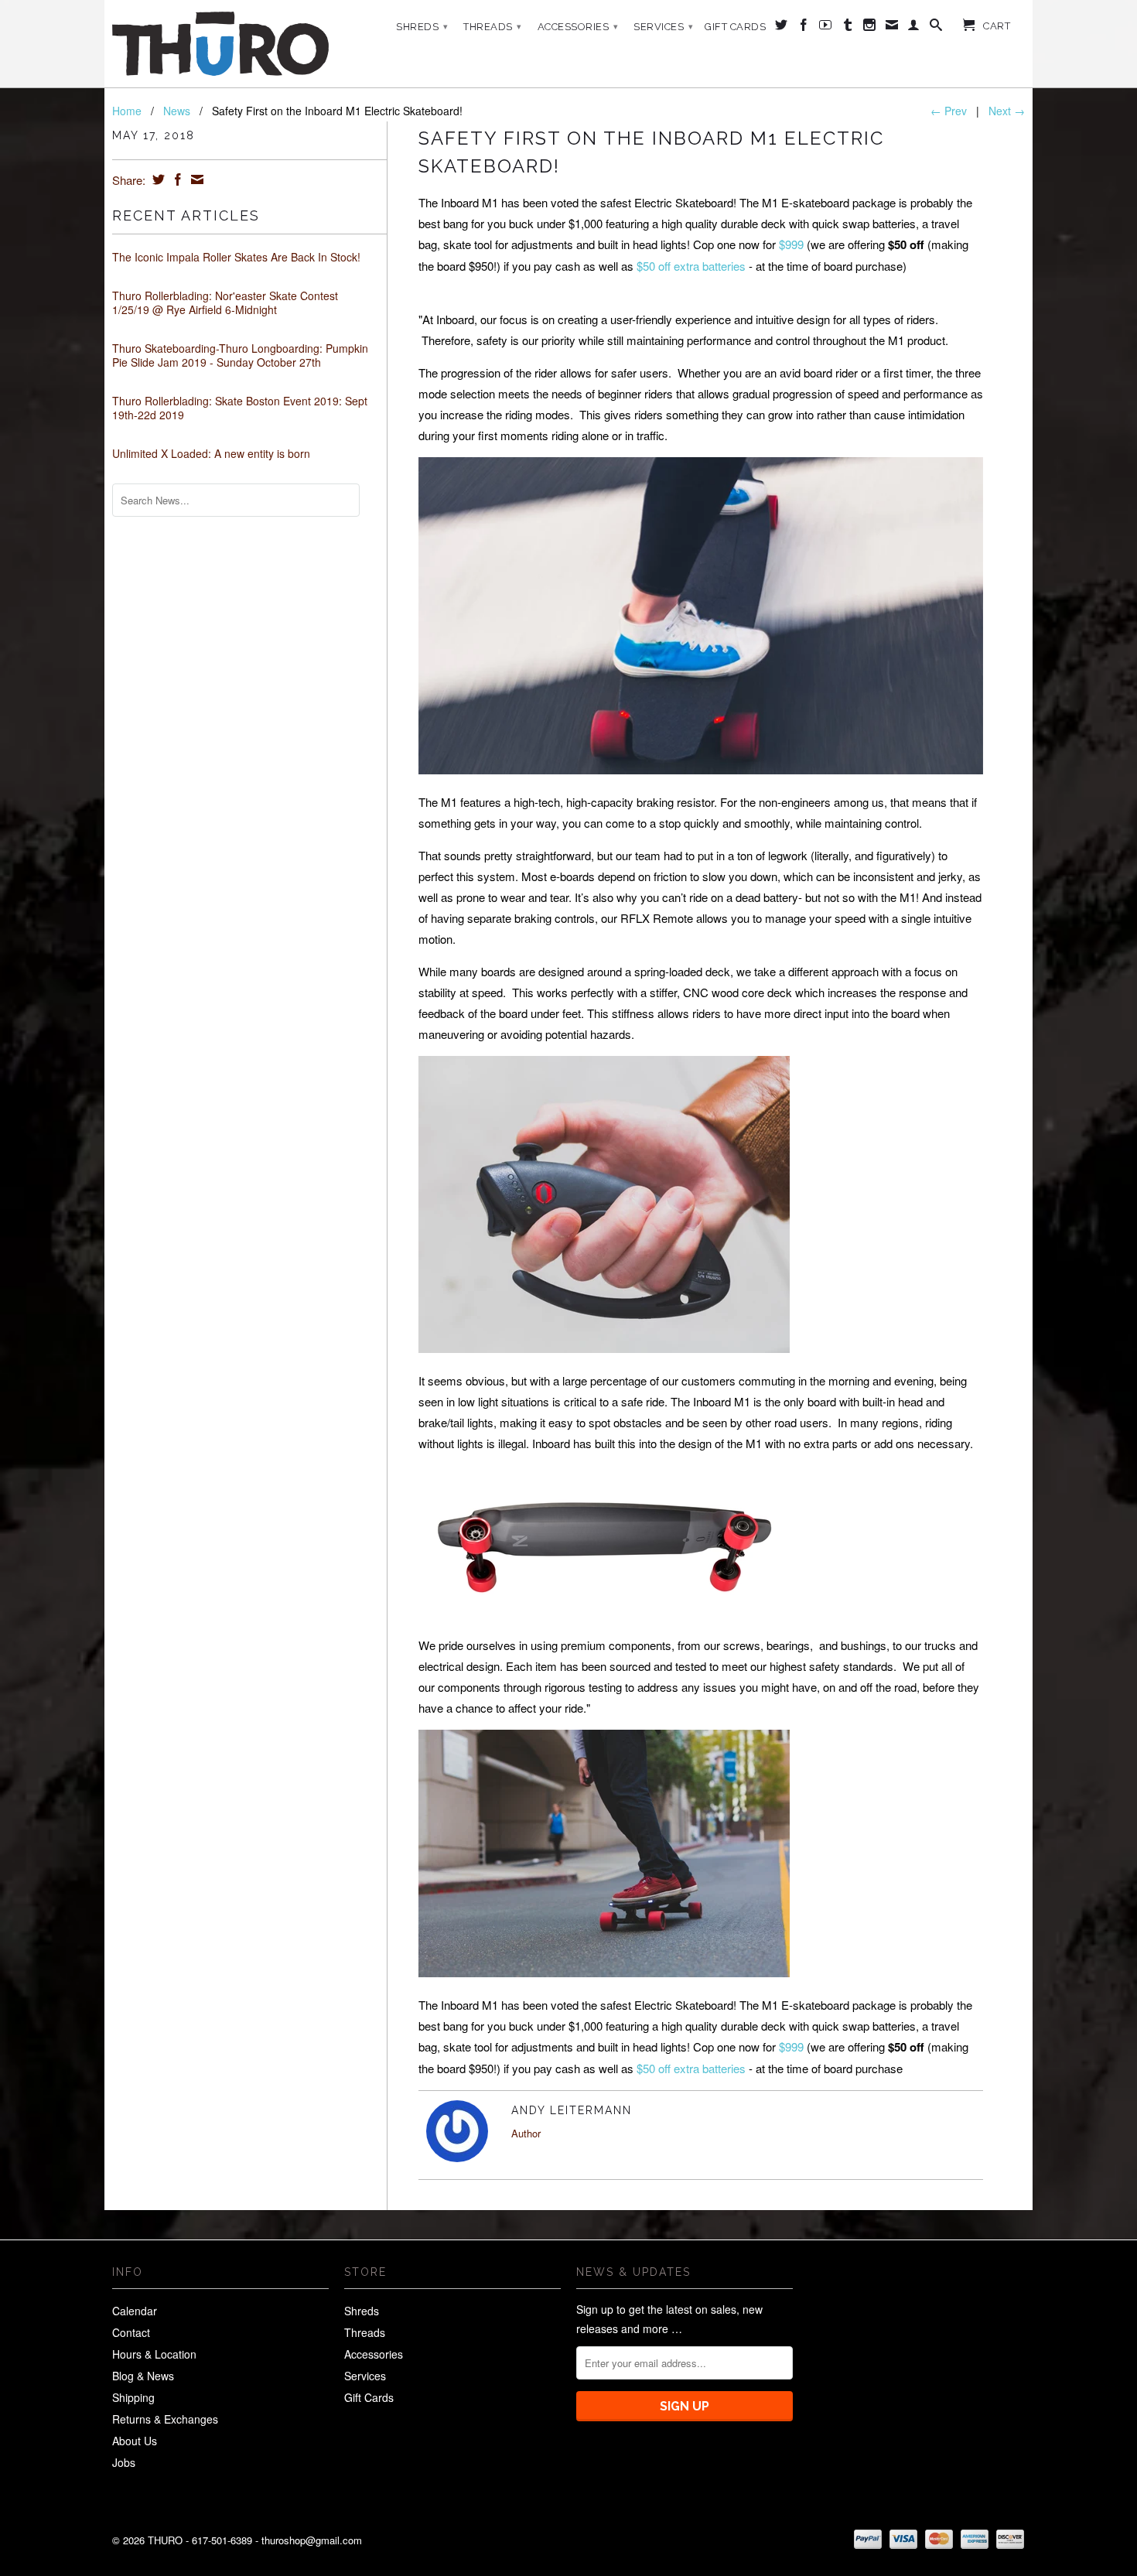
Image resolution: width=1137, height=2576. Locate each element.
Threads (493, 27)
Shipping (133, 2397)
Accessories (578, 27)
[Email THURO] (892, 28)
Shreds (422, 27)
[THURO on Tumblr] (848, 28)
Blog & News (143, 2376)
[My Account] (914, 28)
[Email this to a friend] (195, 179)
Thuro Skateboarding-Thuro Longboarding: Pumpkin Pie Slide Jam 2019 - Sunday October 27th (240, 355)
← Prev (949, 111)
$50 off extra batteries (691, 266)
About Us (135, 2441)
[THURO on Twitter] (782, 28)
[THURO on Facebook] (804, 28)
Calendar (135, 2311)
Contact (131, 2332)
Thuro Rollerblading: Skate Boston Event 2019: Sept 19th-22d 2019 (240, 408)
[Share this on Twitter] (157, 179)
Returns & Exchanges (165, 2419)
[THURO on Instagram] (870, 28)
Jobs (124, 2462)
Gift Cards (735, 27)
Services (663, 27)
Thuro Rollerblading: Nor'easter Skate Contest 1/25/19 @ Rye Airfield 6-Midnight (225, 302)
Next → (1007, 111)
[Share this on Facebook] (176, 179)
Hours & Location (154, 2354)
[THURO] (220, 44)
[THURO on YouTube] (826, 28)
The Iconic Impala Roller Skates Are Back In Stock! (236, 257)
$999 (791, 244)
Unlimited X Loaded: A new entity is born (211, 453)
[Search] (936, 28)
